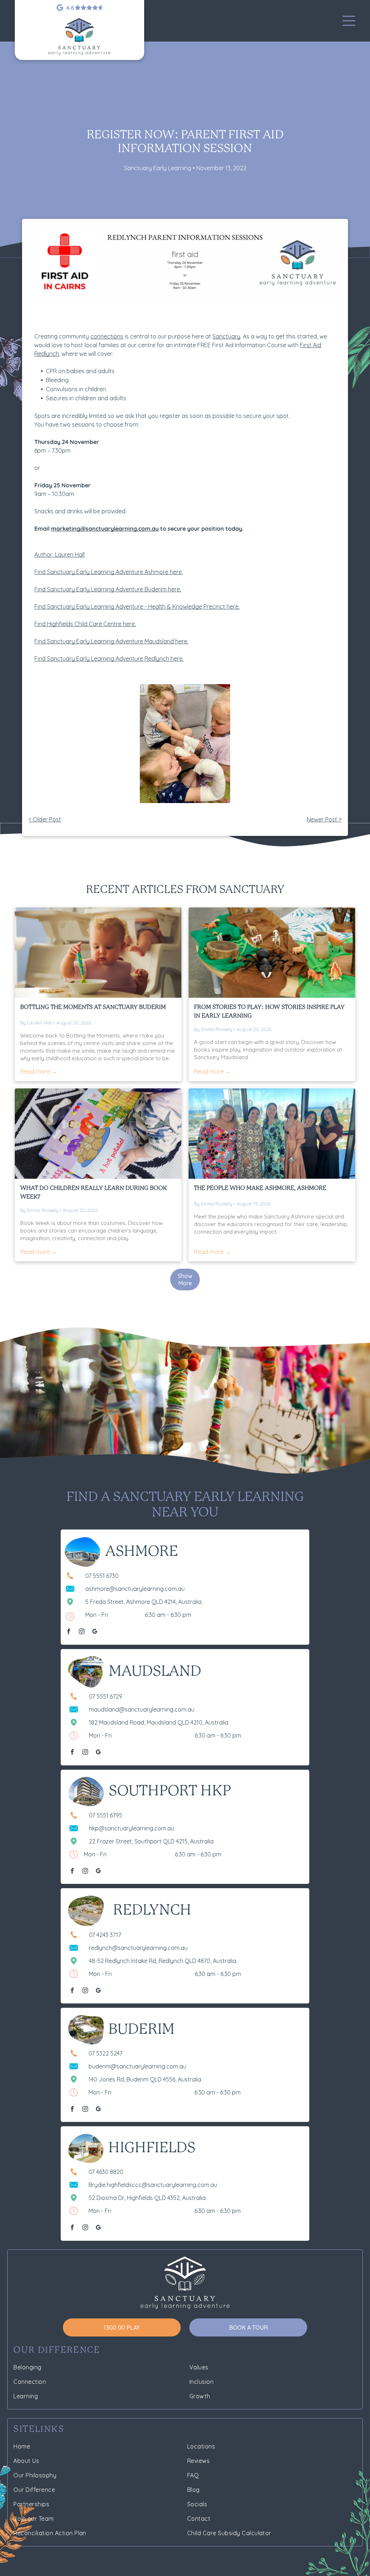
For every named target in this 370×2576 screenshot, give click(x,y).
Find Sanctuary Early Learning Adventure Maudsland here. (111, 641)
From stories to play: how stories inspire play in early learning (269, 1012)
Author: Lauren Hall (59, 555)
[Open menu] (349, 21)
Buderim (141, 2030)
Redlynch (152, 1911)
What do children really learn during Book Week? (94, 1193)
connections (107, 336)
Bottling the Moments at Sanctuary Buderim (93, 1007)
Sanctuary (226, 336)
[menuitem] (97, 2367)
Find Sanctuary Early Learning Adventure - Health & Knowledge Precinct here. (137, 607)
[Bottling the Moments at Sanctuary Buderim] (98, 953)
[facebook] (69, 1632)
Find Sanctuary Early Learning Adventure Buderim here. (108, 589)
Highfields (152, 2148)
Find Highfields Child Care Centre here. (85, 624)
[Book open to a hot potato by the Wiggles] (98, 1134)
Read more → (39, 1071)
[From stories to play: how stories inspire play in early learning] (272, 953)
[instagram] (82, 1632)
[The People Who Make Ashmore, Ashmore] (272, 1134)
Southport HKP (170, 1791)
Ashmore (142, 1552)
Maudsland (155, 1672)
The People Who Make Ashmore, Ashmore (260, 1188)
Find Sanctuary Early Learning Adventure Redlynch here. (109, 659)
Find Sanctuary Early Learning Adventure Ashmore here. (109, 572)
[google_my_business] (95, 1632)
